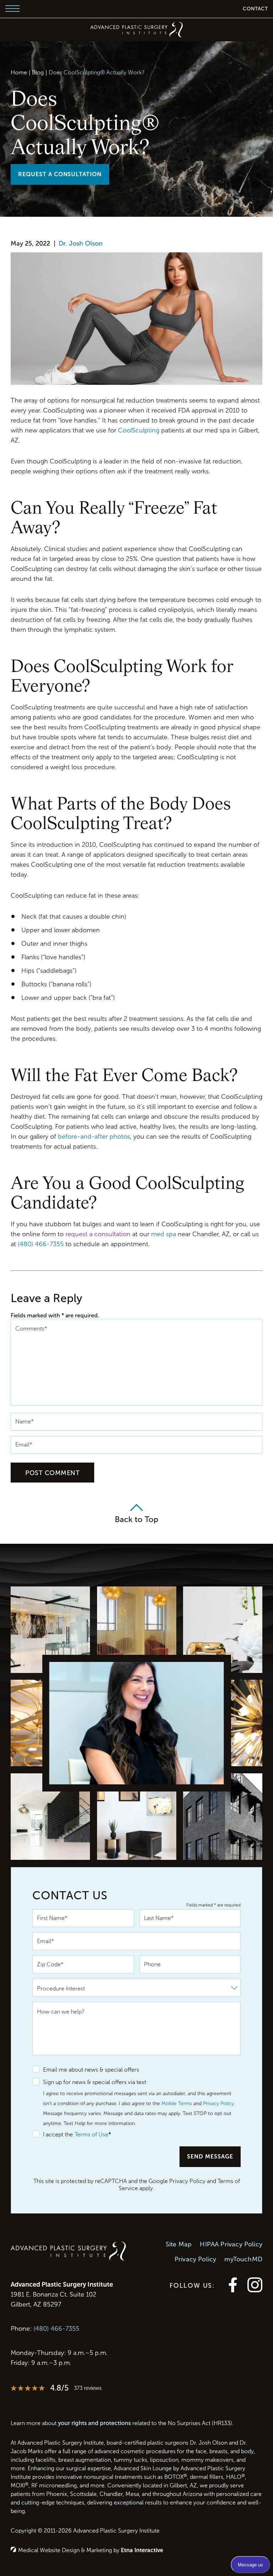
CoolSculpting (139, 430)
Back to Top (136, 1519)
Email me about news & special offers (91, 2070)
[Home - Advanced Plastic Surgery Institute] (136, 30)
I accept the (53, 2135)
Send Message (210, 2157)
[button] (12, 9)
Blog (38, 72)
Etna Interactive (142, 2550)
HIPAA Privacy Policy (231, 2244)
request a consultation (98, 1234)
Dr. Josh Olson (81, 243)
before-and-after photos (94, 1137)
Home (19, 72)
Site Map (179, 2244)
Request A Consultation (60, 174)
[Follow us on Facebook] (233, 2290)
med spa (164, 1234)
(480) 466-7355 (56, 2329)
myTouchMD (243, 2259)
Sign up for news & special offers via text (95, 2082)
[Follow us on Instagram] (255, 2290)
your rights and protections (94, 2423)
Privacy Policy (218, 2103)
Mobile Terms (177, 2103)
